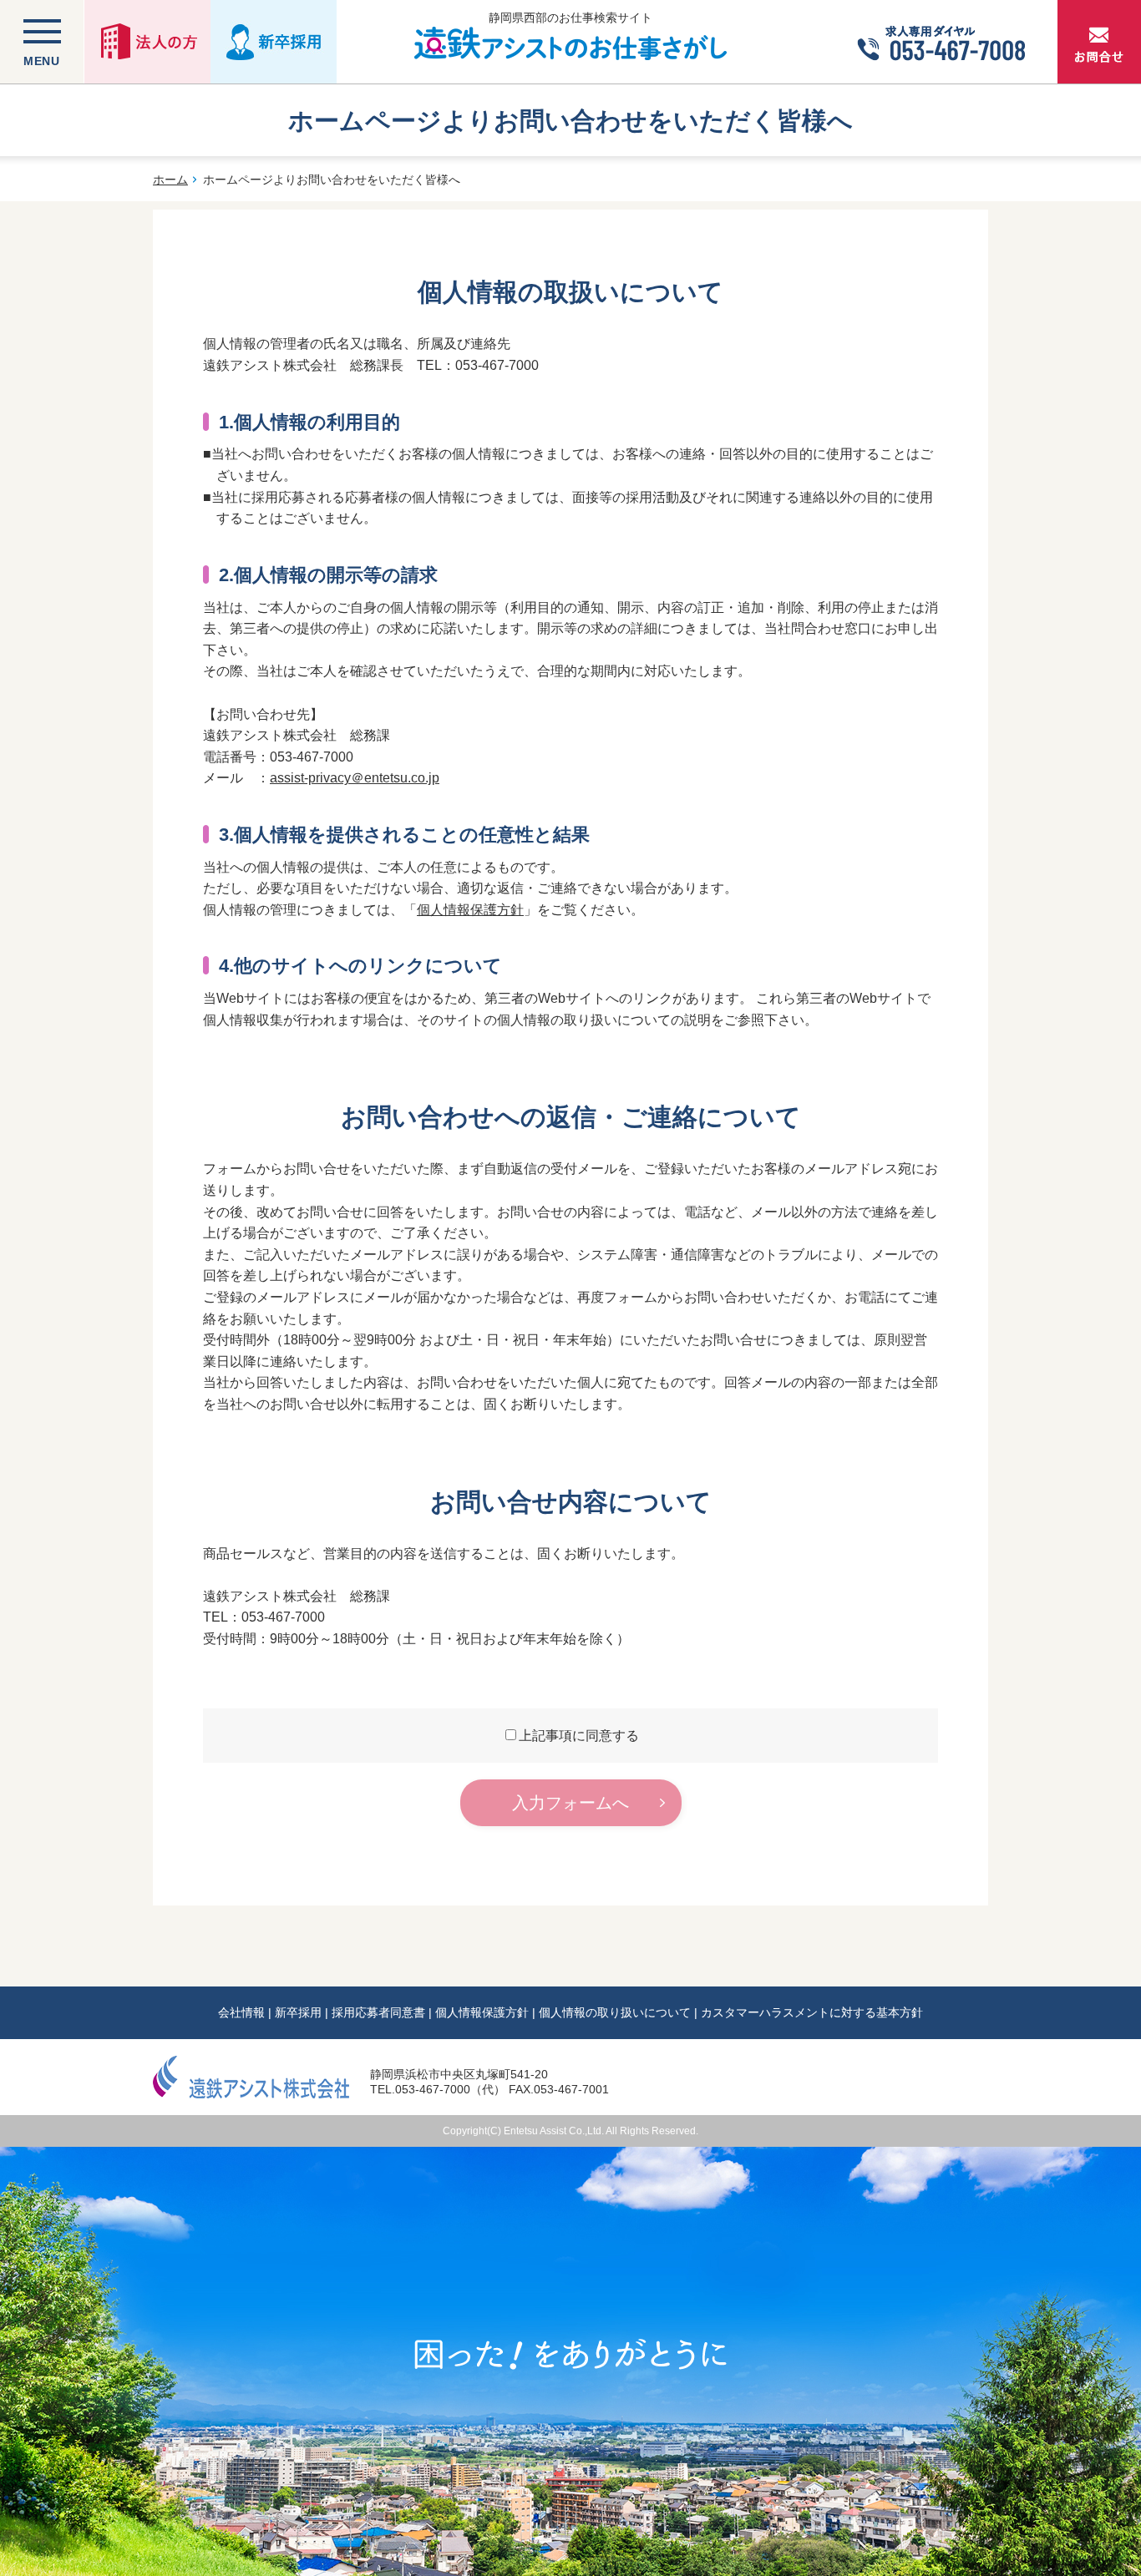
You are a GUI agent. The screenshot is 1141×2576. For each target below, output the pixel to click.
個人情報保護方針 (470, 910)
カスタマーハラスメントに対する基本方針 (812, 2012)
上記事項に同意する (579, 1736)
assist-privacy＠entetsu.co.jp (355, 778)
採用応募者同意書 (378, 2012)
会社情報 (241, 2012)
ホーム (170, 180)
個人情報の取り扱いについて (615, 2012)
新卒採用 (298, 2012)
